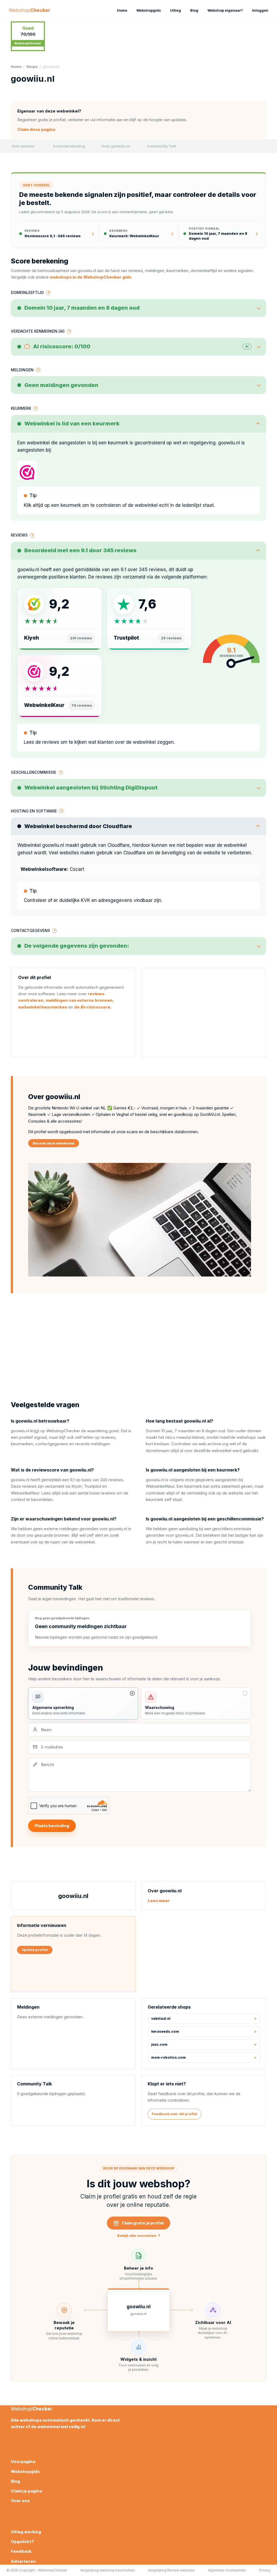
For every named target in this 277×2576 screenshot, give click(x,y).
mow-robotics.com (169, 2057)
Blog (194, 10)
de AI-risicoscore (92, 1007)
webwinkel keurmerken (43, 1007)
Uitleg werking (26, 2532)
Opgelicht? (22, 2542)
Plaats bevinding (52, 1826)
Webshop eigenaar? (225, 10)
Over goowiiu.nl (116, 146)
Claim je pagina (26, 2491)
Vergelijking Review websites (171, 2570)
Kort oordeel (23, 146)
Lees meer (159, 1901)
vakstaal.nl (161, 2018)
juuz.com (159, 2044)
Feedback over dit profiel (174, 2114)
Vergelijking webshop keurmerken (107, 2570)
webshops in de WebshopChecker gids (90, 277)
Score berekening (69, 146)
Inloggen (260, 10)
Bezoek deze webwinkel (54, 1143)
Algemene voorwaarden (227, 2570)
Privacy (265, 2570)
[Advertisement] (204, 1013)
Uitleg (176, 10)
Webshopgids (149, 10)
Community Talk (162, 146)
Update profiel (35, 1950)
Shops (32, 67)
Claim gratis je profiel (143, 2223)
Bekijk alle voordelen (139, 2235)
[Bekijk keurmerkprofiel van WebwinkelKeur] (27, 470)
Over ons (20, 2501)
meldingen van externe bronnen (79, 1000)
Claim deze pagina (36, 129)
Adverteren (23, 2561)
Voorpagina (23, 2461)
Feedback (21, 2551)
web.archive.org (213, 1444)
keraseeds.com (165, 2031)
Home (122, 10)
